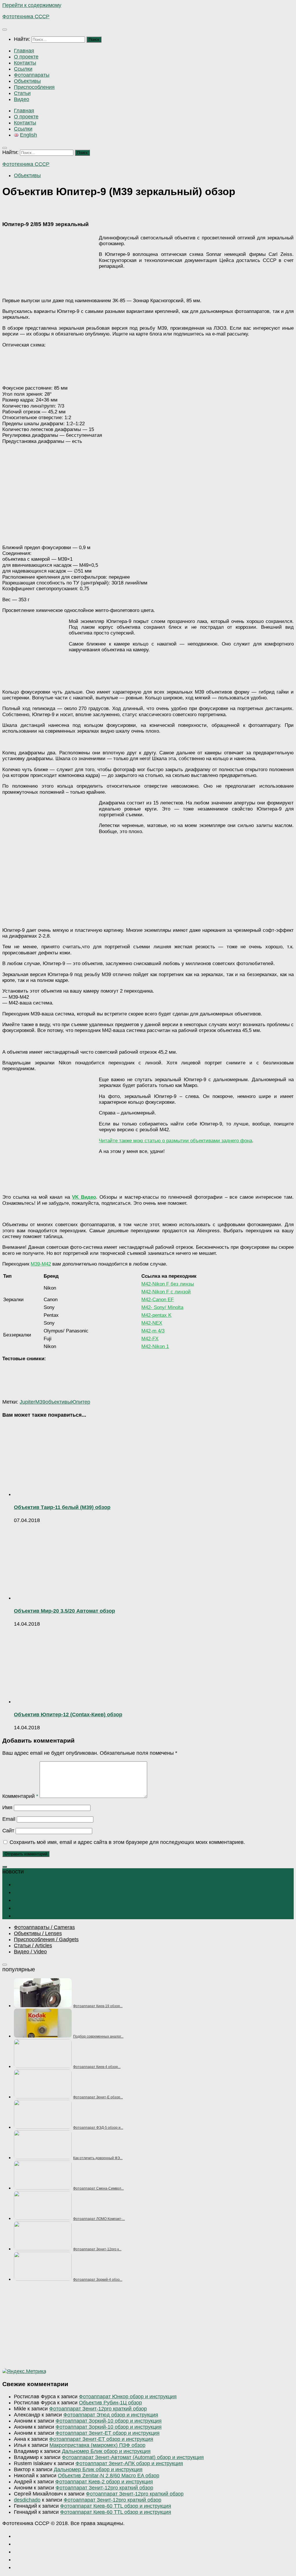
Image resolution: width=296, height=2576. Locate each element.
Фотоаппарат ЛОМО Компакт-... (99, 2219)
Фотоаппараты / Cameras (44, 1927)
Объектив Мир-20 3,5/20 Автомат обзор (64, 1611)
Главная (24, 51)
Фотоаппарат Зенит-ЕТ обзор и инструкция (108, 2433)
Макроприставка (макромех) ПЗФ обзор (97, 2445)
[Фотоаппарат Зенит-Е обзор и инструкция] (43, 2097)
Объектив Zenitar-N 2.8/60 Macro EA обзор (109, 2476)
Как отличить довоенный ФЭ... (98, 2158)
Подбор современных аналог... (98, 2036)
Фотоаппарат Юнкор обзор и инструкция (128, 2397)
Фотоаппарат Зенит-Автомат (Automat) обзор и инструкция (133, 2457)
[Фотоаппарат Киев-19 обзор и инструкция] (43, 2005)
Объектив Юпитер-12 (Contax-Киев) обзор (68, 1715)
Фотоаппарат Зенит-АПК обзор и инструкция (129, 2463)
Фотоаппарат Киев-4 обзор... (97, 2067)
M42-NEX (152, 1323)
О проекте (26, 57)
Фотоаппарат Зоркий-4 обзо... (98, 2280)
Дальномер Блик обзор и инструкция (106, 2451)
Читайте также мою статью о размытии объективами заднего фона (175, 1141)
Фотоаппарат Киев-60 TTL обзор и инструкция (116, 2506)
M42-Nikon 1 (155, 1346)
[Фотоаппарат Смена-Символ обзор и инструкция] (43, 2188)
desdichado (27, 2500)
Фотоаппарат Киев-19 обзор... (98, 2006)
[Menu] (5, 30)
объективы (58, 1402)
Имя (7, 1807)
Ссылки (23, 69)
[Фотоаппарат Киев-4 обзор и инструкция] (43, 2066)
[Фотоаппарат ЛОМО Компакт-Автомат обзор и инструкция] (43, 2218)
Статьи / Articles (33, 1946)
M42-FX (150, 1339)
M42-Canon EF (158, 1300)
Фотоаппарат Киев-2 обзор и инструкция (104, 2482)
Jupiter (27, 1402)
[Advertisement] (148, 2328)
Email (9, 1819)
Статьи (22, 93)
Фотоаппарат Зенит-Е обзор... (98, 2097)
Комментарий (20, 1796)
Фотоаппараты (32, 75)
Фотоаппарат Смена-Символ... (98, 2188)
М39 (40, 1402)
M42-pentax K (156, 1315)
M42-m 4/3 (153, 1331)
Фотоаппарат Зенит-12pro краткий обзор (98, 2409)
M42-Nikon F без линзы (168, 1284)
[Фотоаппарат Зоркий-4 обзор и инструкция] (43, 2279)
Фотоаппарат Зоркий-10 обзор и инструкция (109, 2421)
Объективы (27, 81)
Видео (22, 99)
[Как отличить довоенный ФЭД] (43, 2157)
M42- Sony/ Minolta (162, 1307)
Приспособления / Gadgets (46, 1939)
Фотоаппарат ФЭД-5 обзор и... (98, 2128)
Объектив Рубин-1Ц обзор (110, 2403)
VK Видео (84, 1197)
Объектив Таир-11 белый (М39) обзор (62, 1507)
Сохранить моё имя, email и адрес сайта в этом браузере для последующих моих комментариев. (127, 1842)
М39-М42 (41, 1264)
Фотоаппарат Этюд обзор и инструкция (111, 2415)
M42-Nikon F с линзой (166, 1292)
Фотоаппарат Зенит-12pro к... (97, 2249)
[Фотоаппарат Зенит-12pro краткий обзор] (43, 2249)
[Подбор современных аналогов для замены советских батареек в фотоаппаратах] (43, 2036)
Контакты (25, 63)
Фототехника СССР (26, 16)
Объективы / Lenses (38, 1933)
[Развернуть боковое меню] (5, 1867)
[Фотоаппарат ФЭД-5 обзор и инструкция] (43, 2127)
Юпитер (81, 1402)
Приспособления (34, 87)
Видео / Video (30, 1952)
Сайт (8, 1831)
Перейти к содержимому (32, 5)
